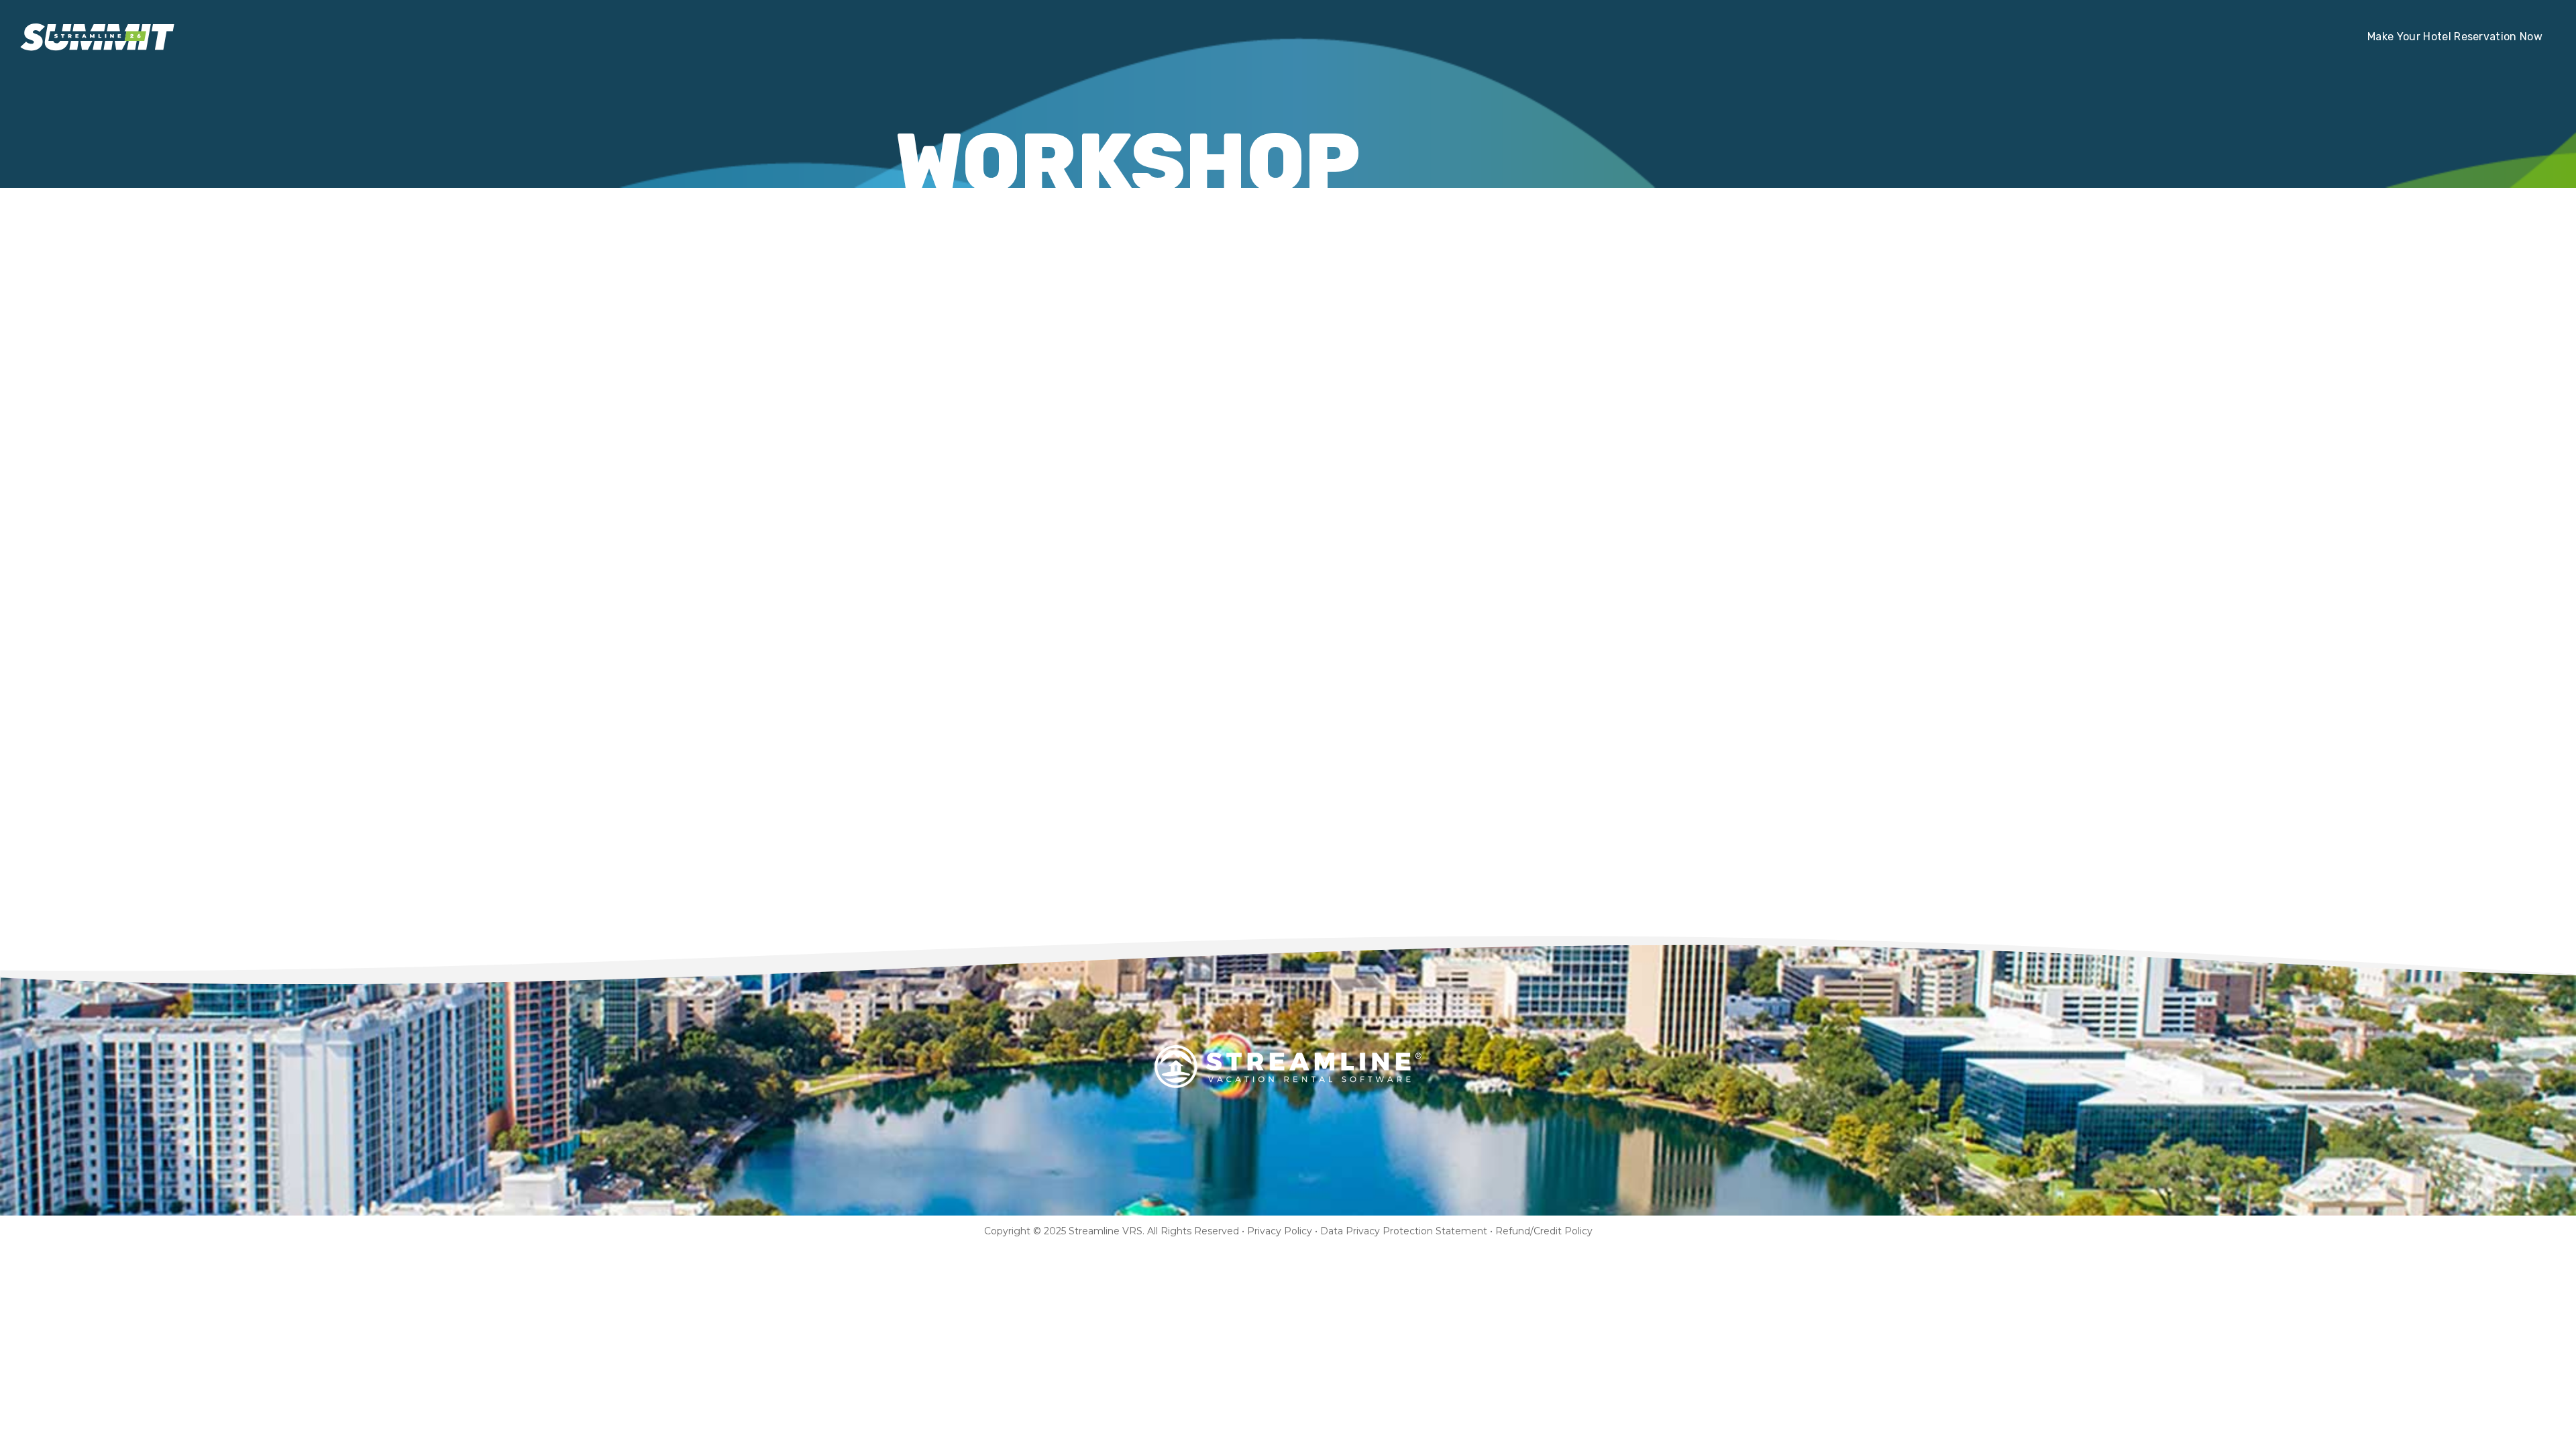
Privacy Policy (1280, 1231)
